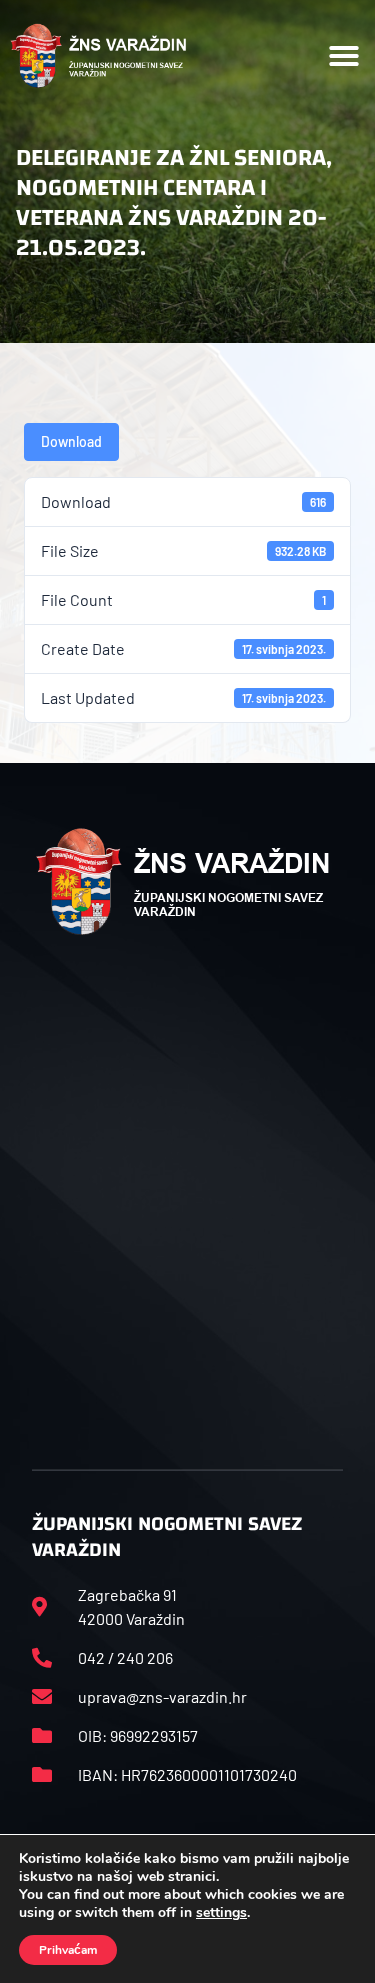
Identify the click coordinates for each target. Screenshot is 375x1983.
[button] (344, 56)
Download (71, 441)
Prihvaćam (68, 1950)
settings (221, 1913)
